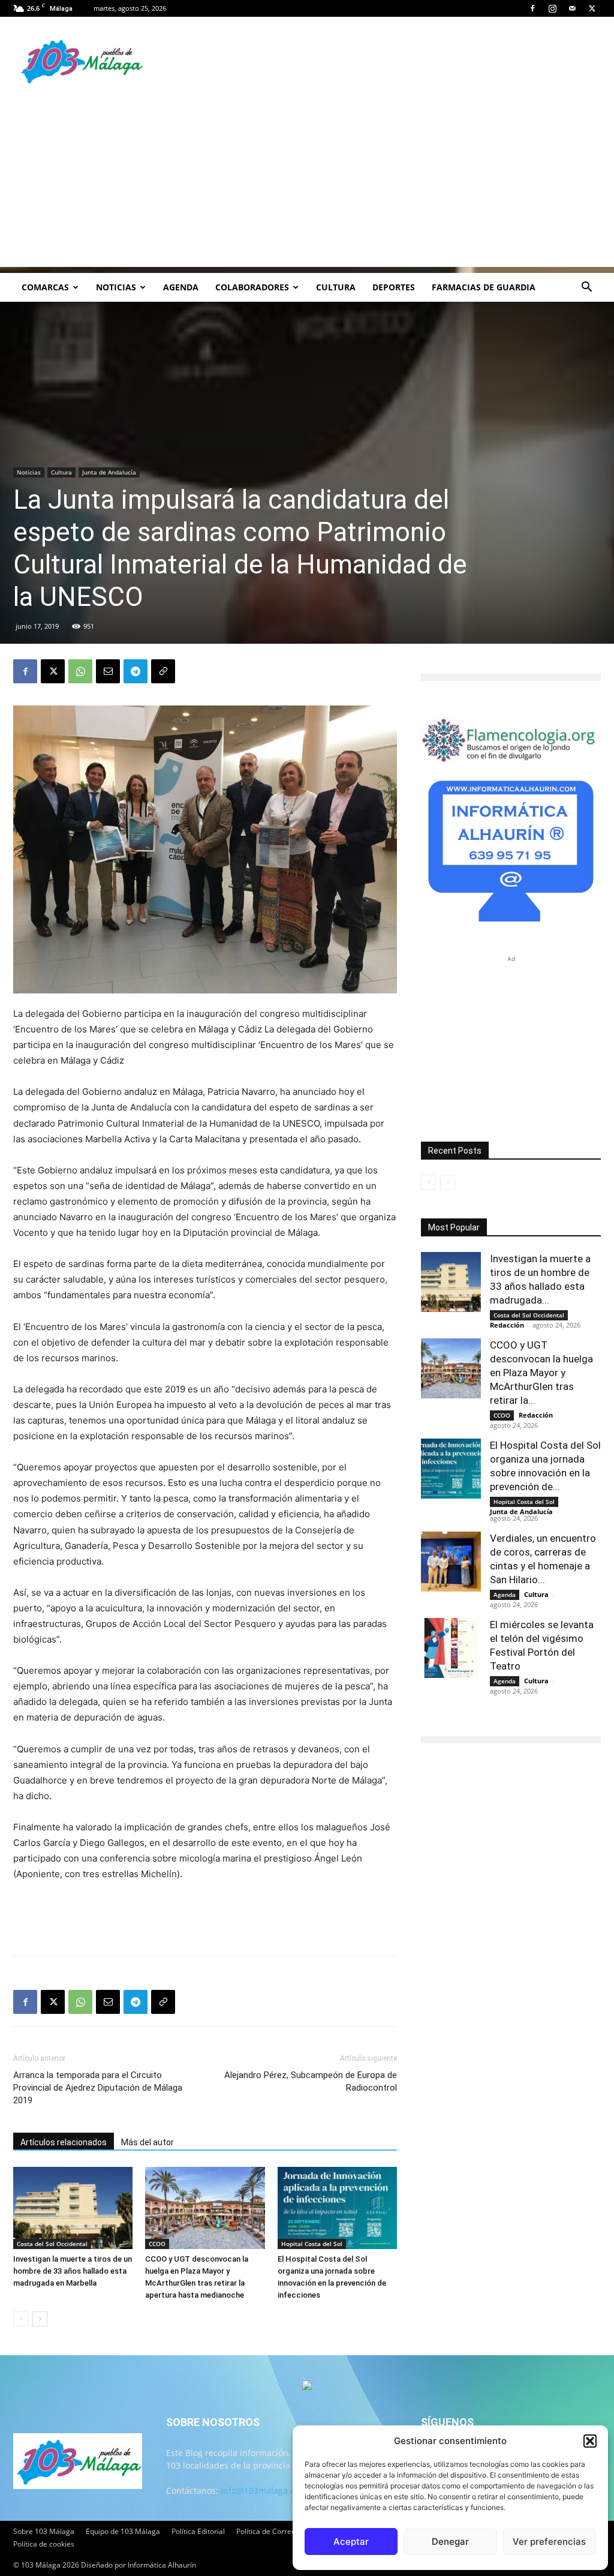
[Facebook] (532, 8)
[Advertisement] (307, 183)
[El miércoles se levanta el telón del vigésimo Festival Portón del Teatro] (451, 1648)
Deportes (394, 287)
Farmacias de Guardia (484, 287)
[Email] (108, 671)
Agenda (181, 287)
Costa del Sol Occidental (52, 2244)
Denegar (450, 2542)
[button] (590, 2441)
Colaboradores (252, 287)
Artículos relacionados (64, 2142)
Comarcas (45, 287)
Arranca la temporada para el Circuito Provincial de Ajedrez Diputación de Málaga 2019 (98, 2088)
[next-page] (40, 2319)
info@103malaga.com (264, 2491)
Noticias (116, 287)
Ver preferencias (549, 2542)
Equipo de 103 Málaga (123, 2531)
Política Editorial (198, 2531)
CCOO (157, 2244)
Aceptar (351, 2542)
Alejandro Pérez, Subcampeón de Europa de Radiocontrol (311, 2081)
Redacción (507, 1325)
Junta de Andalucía (109, 472)
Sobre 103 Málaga (44, 2531)
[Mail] (572, 8)
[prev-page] (21, 2319)
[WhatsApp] (80, 671)
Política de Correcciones (276, 2531)
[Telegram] (136, 671)
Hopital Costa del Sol (312, 2244)
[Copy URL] (163, 671)
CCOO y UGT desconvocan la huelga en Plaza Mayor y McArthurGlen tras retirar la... (541, 1373)
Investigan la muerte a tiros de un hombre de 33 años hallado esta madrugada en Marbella (73, 2271)
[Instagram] (552, 8)
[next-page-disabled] (448, 1182)
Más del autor (148, 2142)
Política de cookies (44, 2544)
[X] (592, 8)
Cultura (336, 287)
